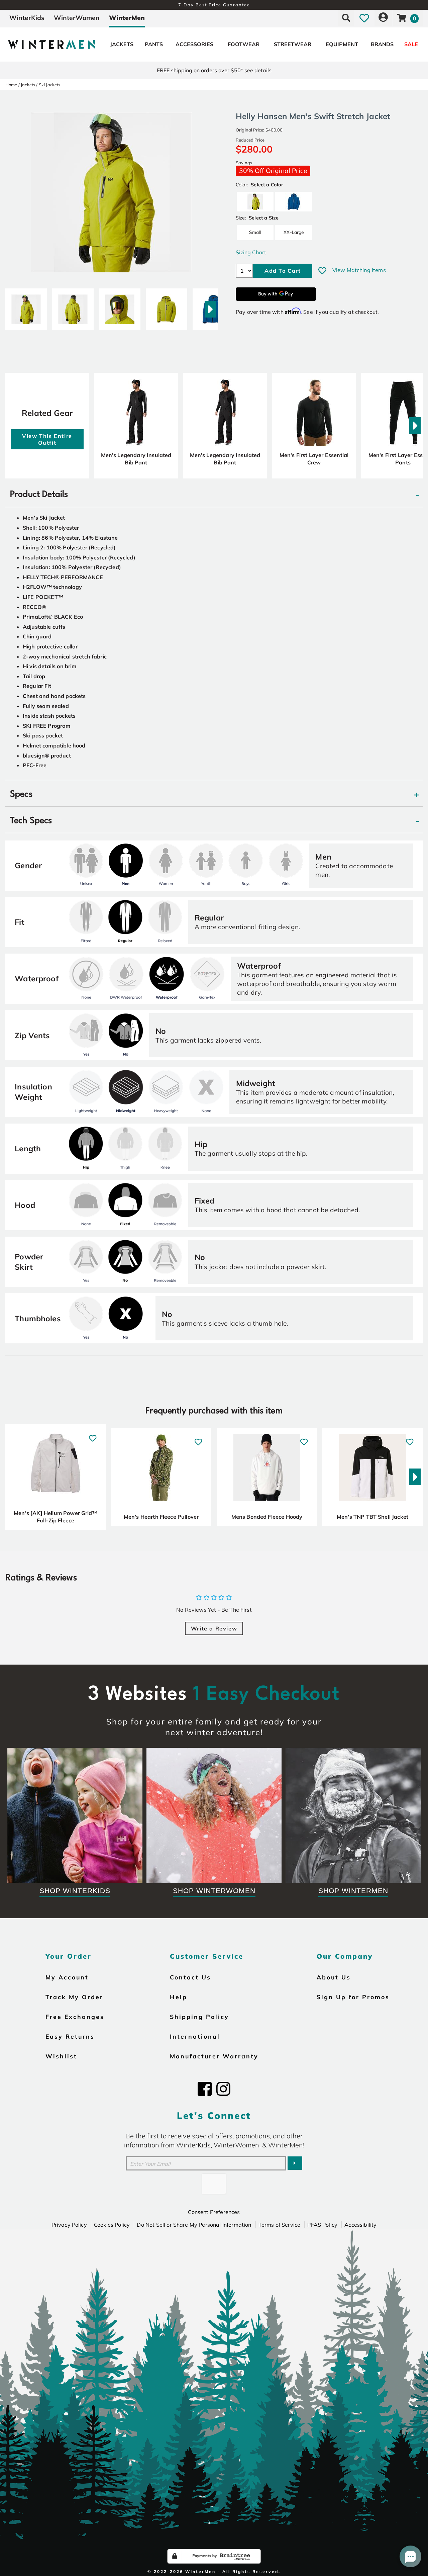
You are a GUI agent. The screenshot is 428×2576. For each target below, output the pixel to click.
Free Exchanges (75, 2017)
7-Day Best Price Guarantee (214, 5)
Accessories (194, 44)
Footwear (244, 44)
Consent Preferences (214, 2212)
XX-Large (294, 232)
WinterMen (127, 18)
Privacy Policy (69, 2225)
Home (11, 85)
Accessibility (360, 2225)
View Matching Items (359, 270)
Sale (411, 44)
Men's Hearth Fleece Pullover (161, 1517)
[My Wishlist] (364, 18)
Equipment (342, 44)
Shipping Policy (199, 2017)
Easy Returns (70, 2036)
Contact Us (190, 1977)
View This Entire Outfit (47, 439)
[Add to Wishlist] (322, 271)
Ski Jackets (50, 85)
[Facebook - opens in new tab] (205, 2089)
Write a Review (214, 1628)
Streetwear (293, 44)
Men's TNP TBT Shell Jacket (372, 1517)
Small (255, 232)
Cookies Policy (112, 2225)
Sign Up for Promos (353, 1997)
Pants (154, 44)
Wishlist (61, 2056)
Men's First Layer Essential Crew (314, 459)
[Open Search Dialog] (346, 18)
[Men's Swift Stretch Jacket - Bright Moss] (26, 306)
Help (179, 1997)
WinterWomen (77, 18)
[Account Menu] (383, 18)
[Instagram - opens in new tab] (223, 2089)
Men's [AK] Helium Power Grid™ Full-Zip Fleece (56, 1517)
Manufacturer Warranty (214, 2056)
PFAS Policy (322, 2225)
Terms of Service (280, 2225)
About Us (334, 1977)
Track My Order (74, 1997)
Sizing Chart (251, 252)
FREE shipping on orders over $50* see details (214, 70)
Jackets (122, 44)
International (195, 2036)
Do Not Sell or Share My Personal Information (194, 2225)
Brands (382, 44)
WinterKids (27, 18)
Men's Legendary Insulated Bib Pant (136, 459)
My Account (67, 1977)
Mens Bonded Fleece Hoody (267, 1517)
